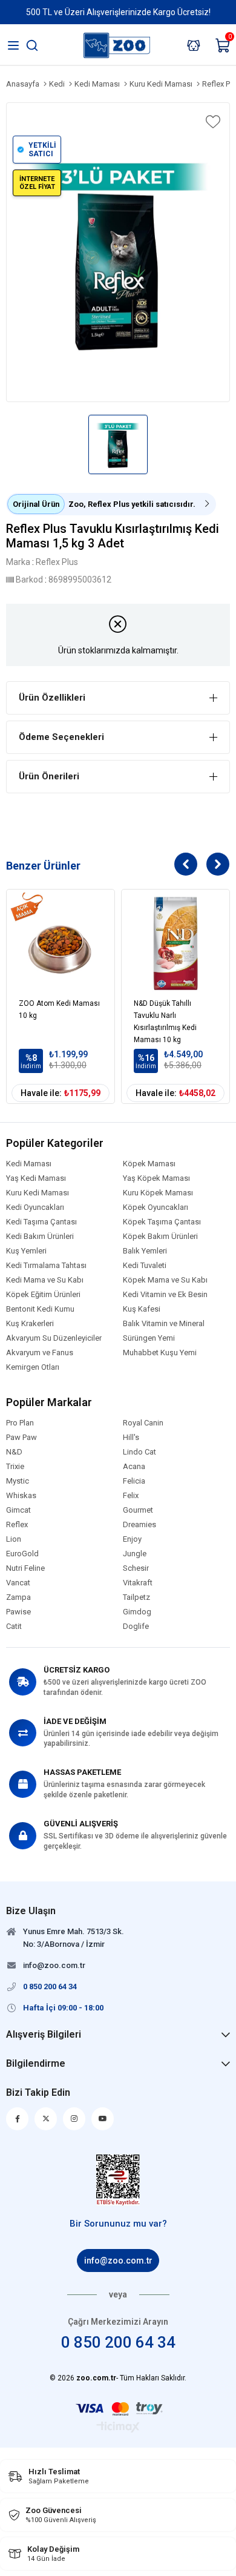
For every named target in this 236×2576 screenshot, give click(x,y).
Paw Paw (21, 1438)
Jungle (135, 1554)
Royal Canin (143, 1423)
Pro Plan (20, 1423)
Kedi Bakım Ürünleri (40, 1237)
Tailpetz (136, 1597)
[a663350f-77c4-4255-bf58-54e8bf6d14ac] (118, 2180)
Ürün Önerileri (49, 776)
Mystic (18, 1481)
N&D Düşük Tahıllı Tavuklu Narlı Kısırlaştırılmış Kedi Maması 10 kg (165, 1019)
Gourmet (138, 1510)
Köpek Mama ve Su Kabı (165, 1280)
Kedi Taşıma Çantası (41, 1222)
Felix (131, 1496)
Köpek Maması (149, 1164)
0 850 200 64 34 (118, 2342)
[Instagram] (74, 2119)
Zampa (18, 1597)
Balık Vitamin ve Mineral (164, 1324)
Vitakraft (138, 1583)
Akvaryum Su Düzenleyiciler (54, 1338)
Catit (14, 1627)
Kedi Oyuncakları (35, 1207)
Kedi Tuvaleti (145, 1266)
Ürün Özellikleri (52, 698)
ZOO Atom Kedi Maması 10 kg (59, 1009)
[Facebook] (17, 2119)
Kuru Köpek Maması (158, 1193)
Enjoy (132, 1539)
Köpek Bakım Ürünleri (160, 1237)
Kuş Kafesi (142, 1309)
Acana (134, 1467)
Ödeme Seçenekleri (61, 737)
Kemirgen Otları (33, 1367)
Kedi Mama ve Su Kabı (45, 1280)
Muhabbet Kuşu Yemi (160, 1353)
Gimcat (18, 1510)
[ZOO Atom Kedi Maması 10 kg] (61, 943)
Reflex (17, 1525)
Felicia (134, 1481)
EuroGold (22, 1554)
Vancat (18, 1583)
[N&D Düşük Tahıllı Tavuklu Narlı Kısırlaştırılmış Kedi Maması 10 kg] (175, 943)
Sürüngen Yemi (149, 1338)
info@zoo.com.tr (118, 2261)
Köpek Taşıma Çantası (162, 1222)
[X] (46, 2119)
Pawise (18, 1612)
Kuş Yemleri (26, 1251)
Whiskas (21, 1496)
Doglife (136, 1627)
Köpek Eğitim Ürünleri (43, 1295)
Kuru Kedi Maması (38, 1193)
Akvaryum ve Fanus (40, 1353)
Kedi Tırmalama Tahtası (46, 1266)
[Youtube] (103, 2119)
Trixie (15, 1467)
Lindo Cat (139, 1452)
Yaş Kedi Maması (36, 1178)
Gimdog (137, 1612)
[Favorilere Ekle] (212, 122)
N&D (14, 1452)
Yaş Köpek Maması (156, 1178)
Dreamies (139, 1525)
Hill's (131, 1438)
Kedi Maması (29, 1164)
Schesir (136, 1568)
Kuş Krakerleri (30, 1324)
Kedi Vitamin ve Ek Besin (165, 1295)
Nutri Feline (25, 1568)
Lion (14, 1539)
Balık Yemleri (145, 1251)
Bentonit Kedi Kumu (40, 1309)
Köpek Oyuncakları (156, 1207)
